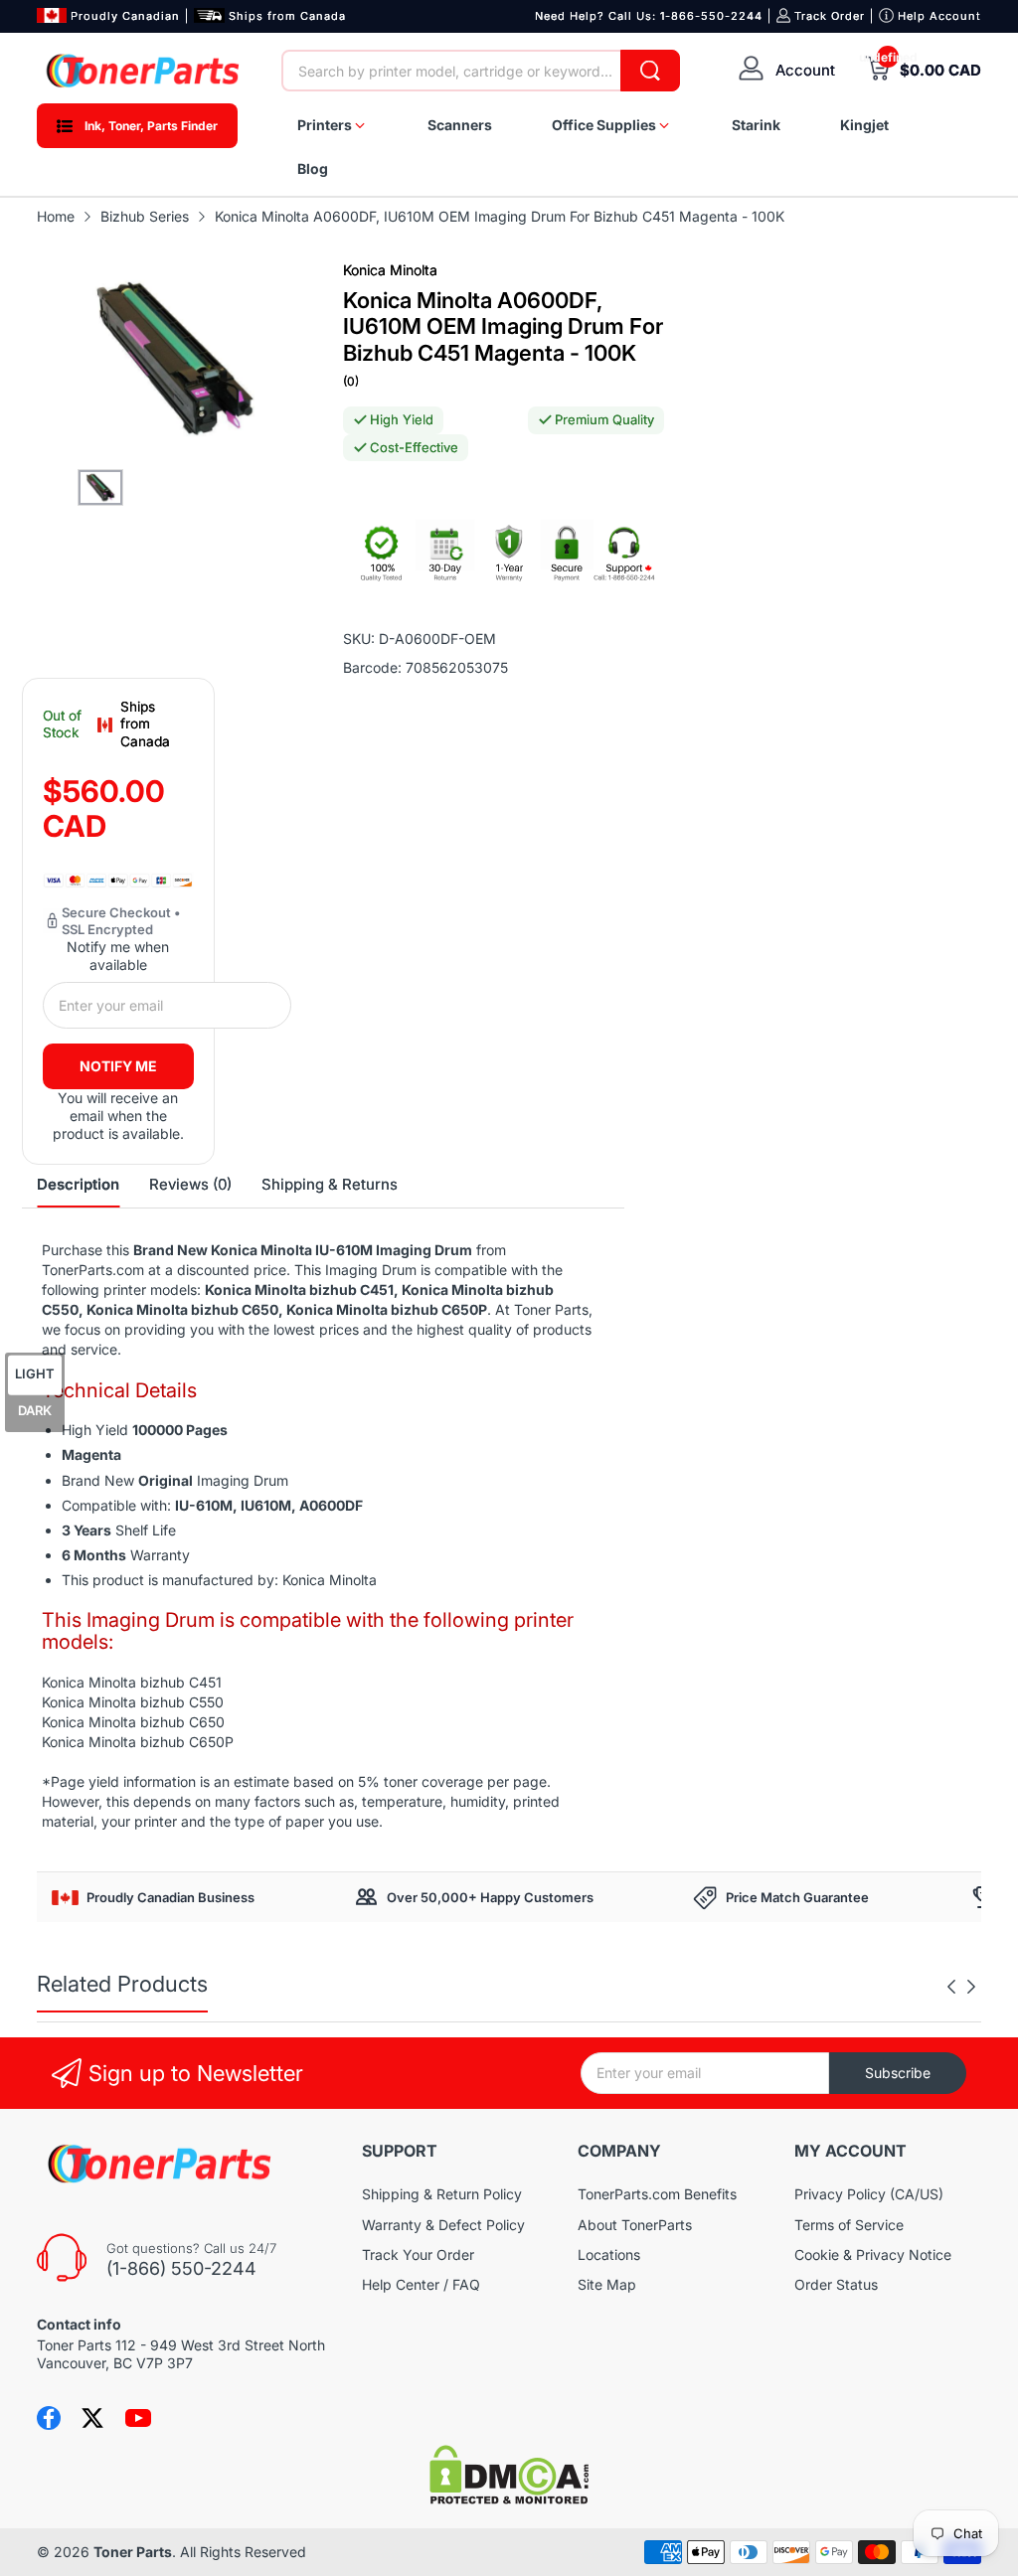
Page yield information (123, 1781)
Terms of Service (849, 2225)
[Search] (650, 71)
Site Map (607, 2284)
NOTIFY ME (118, 1066)
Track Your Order (418, 2254)
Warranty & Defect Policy (443, 2225)
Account (805, 70)
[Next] (951, 1987)
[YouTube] (138, 2418)
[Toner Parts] (144, 71)
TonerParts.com (93, 1270)
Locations (609, 2254)
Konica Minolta (390, 270)
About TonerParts (635, 2225)
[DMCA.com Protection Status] (509, 2499)
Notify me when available (118, 956)
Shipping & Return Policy (442, 2194)
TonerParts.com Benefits (657, 2194)
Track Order (830, 16)
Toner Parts (133, 2552)
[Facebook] (49, 2418)
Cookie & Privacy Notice (873, 2254)
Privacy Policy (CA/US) (869, 2194)
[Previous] (971, 1987)
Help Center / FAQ (421, 2284)
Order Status (836, 2284)
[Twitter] (92, 2418)
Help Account (939, 16)
